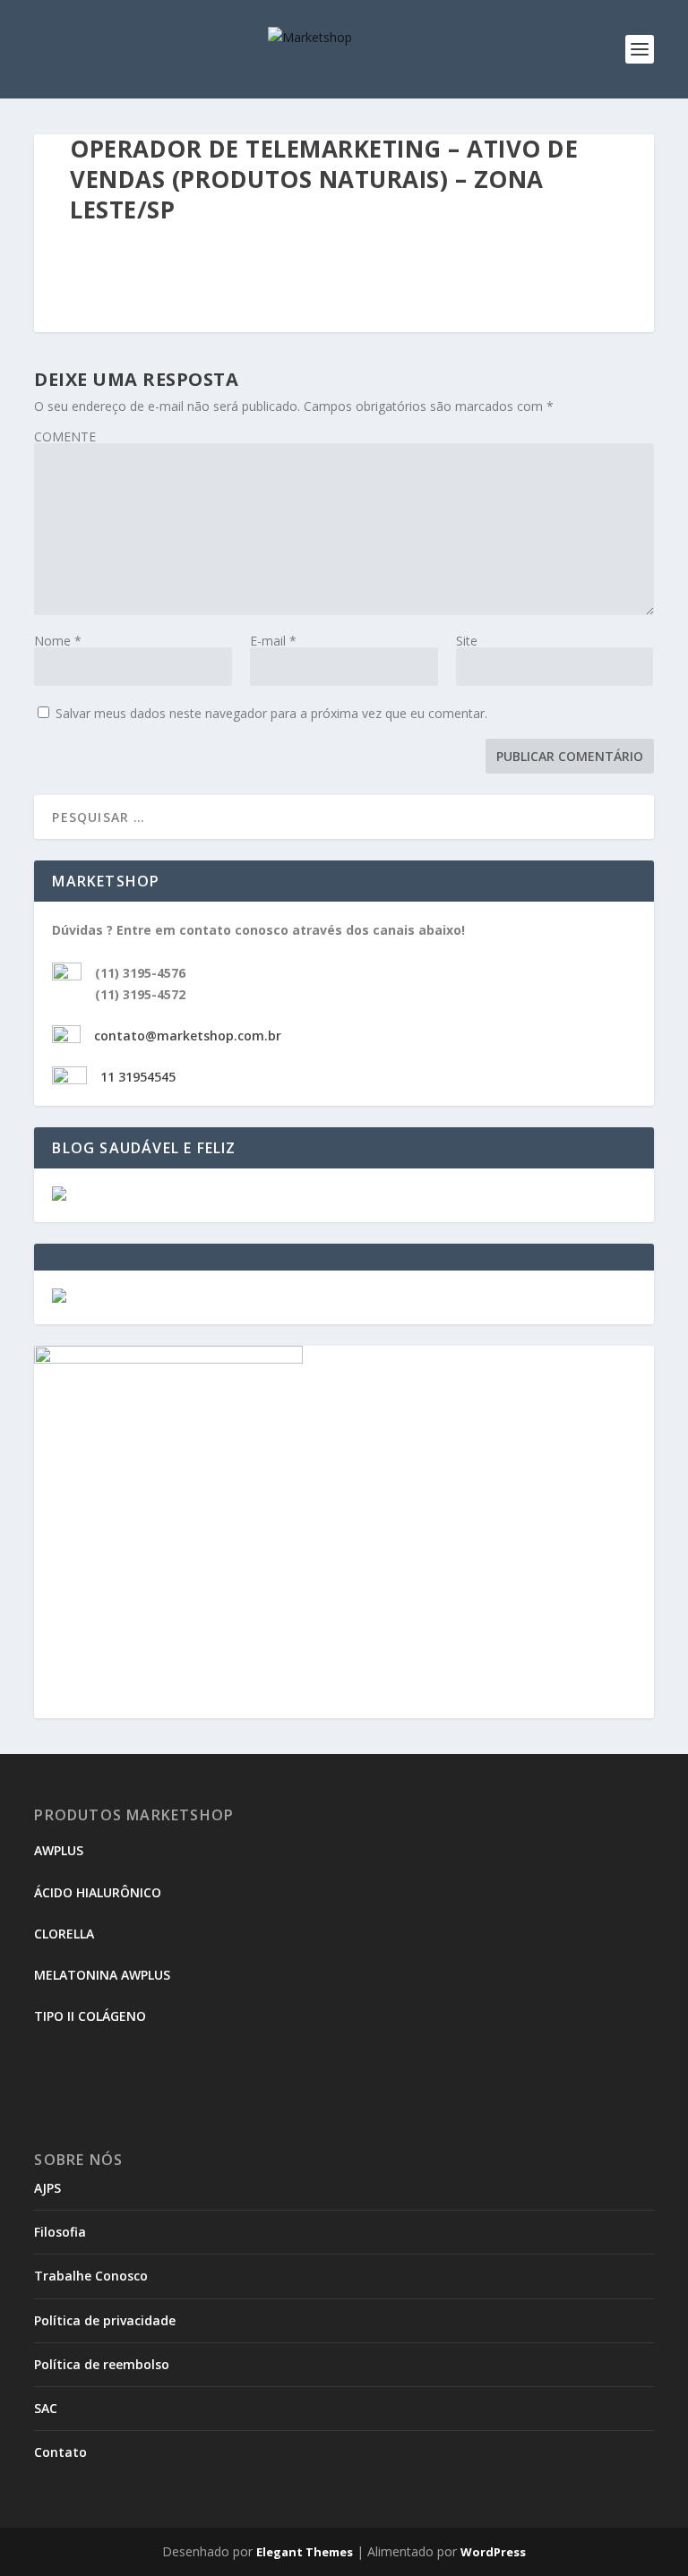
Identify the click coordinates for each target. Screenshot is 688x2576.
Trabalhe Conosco (91, 2276)
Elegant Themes (305, 2552)
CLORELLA (64, 1934)
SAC (46, 2408)
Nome (58, 641)
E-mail (273, 641)
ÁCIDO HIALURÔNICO (98, 1892)
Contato (60, 2452)
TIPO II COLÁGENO (90, 2016)
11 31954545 (138, 1077)
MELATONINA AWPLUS (102, 1975)
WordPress (493, 2552)
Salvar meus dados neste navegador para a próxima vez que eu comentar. (271, 713)
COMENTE (65, 436)
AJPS (47, 2188)
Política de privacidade (105, 2320)
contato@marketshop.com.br (188, 1036)
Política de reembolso (102, 2364)
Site (467, 641)
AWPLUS (59, 1850)
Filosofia (60, 2232)
